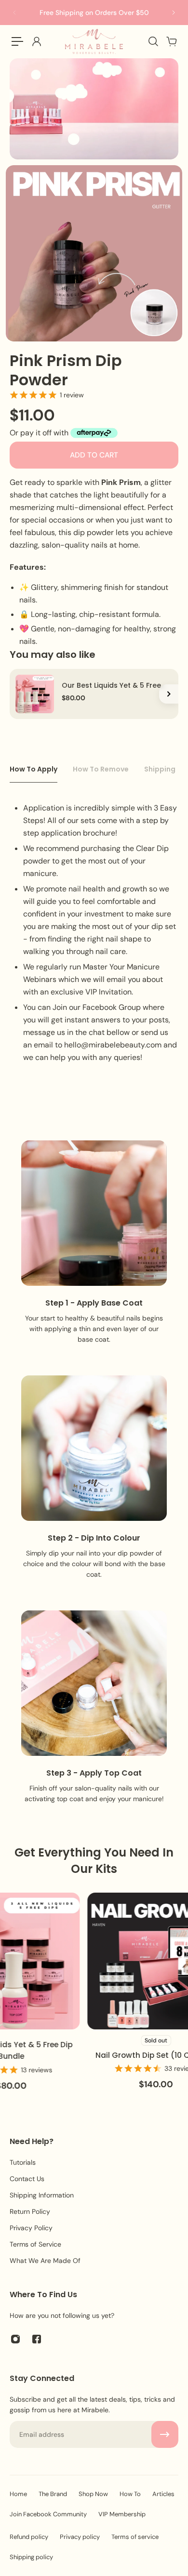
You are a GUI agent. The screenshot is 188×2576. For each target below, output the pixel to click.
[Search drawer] (153, 41)
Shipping (160, 769)
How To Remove (101, 769)
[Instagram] (15, 2339)
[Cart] (171, 41)
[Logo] (94, 41)
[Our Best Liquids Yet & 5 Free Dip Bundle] (35, 694)
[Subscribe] (165, 2434)
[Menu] (17, 41)
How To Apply (34, 769)
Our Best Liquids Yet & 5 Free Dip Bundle (111, 686)
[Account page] (36, 41)
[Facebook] (37, 2339)
